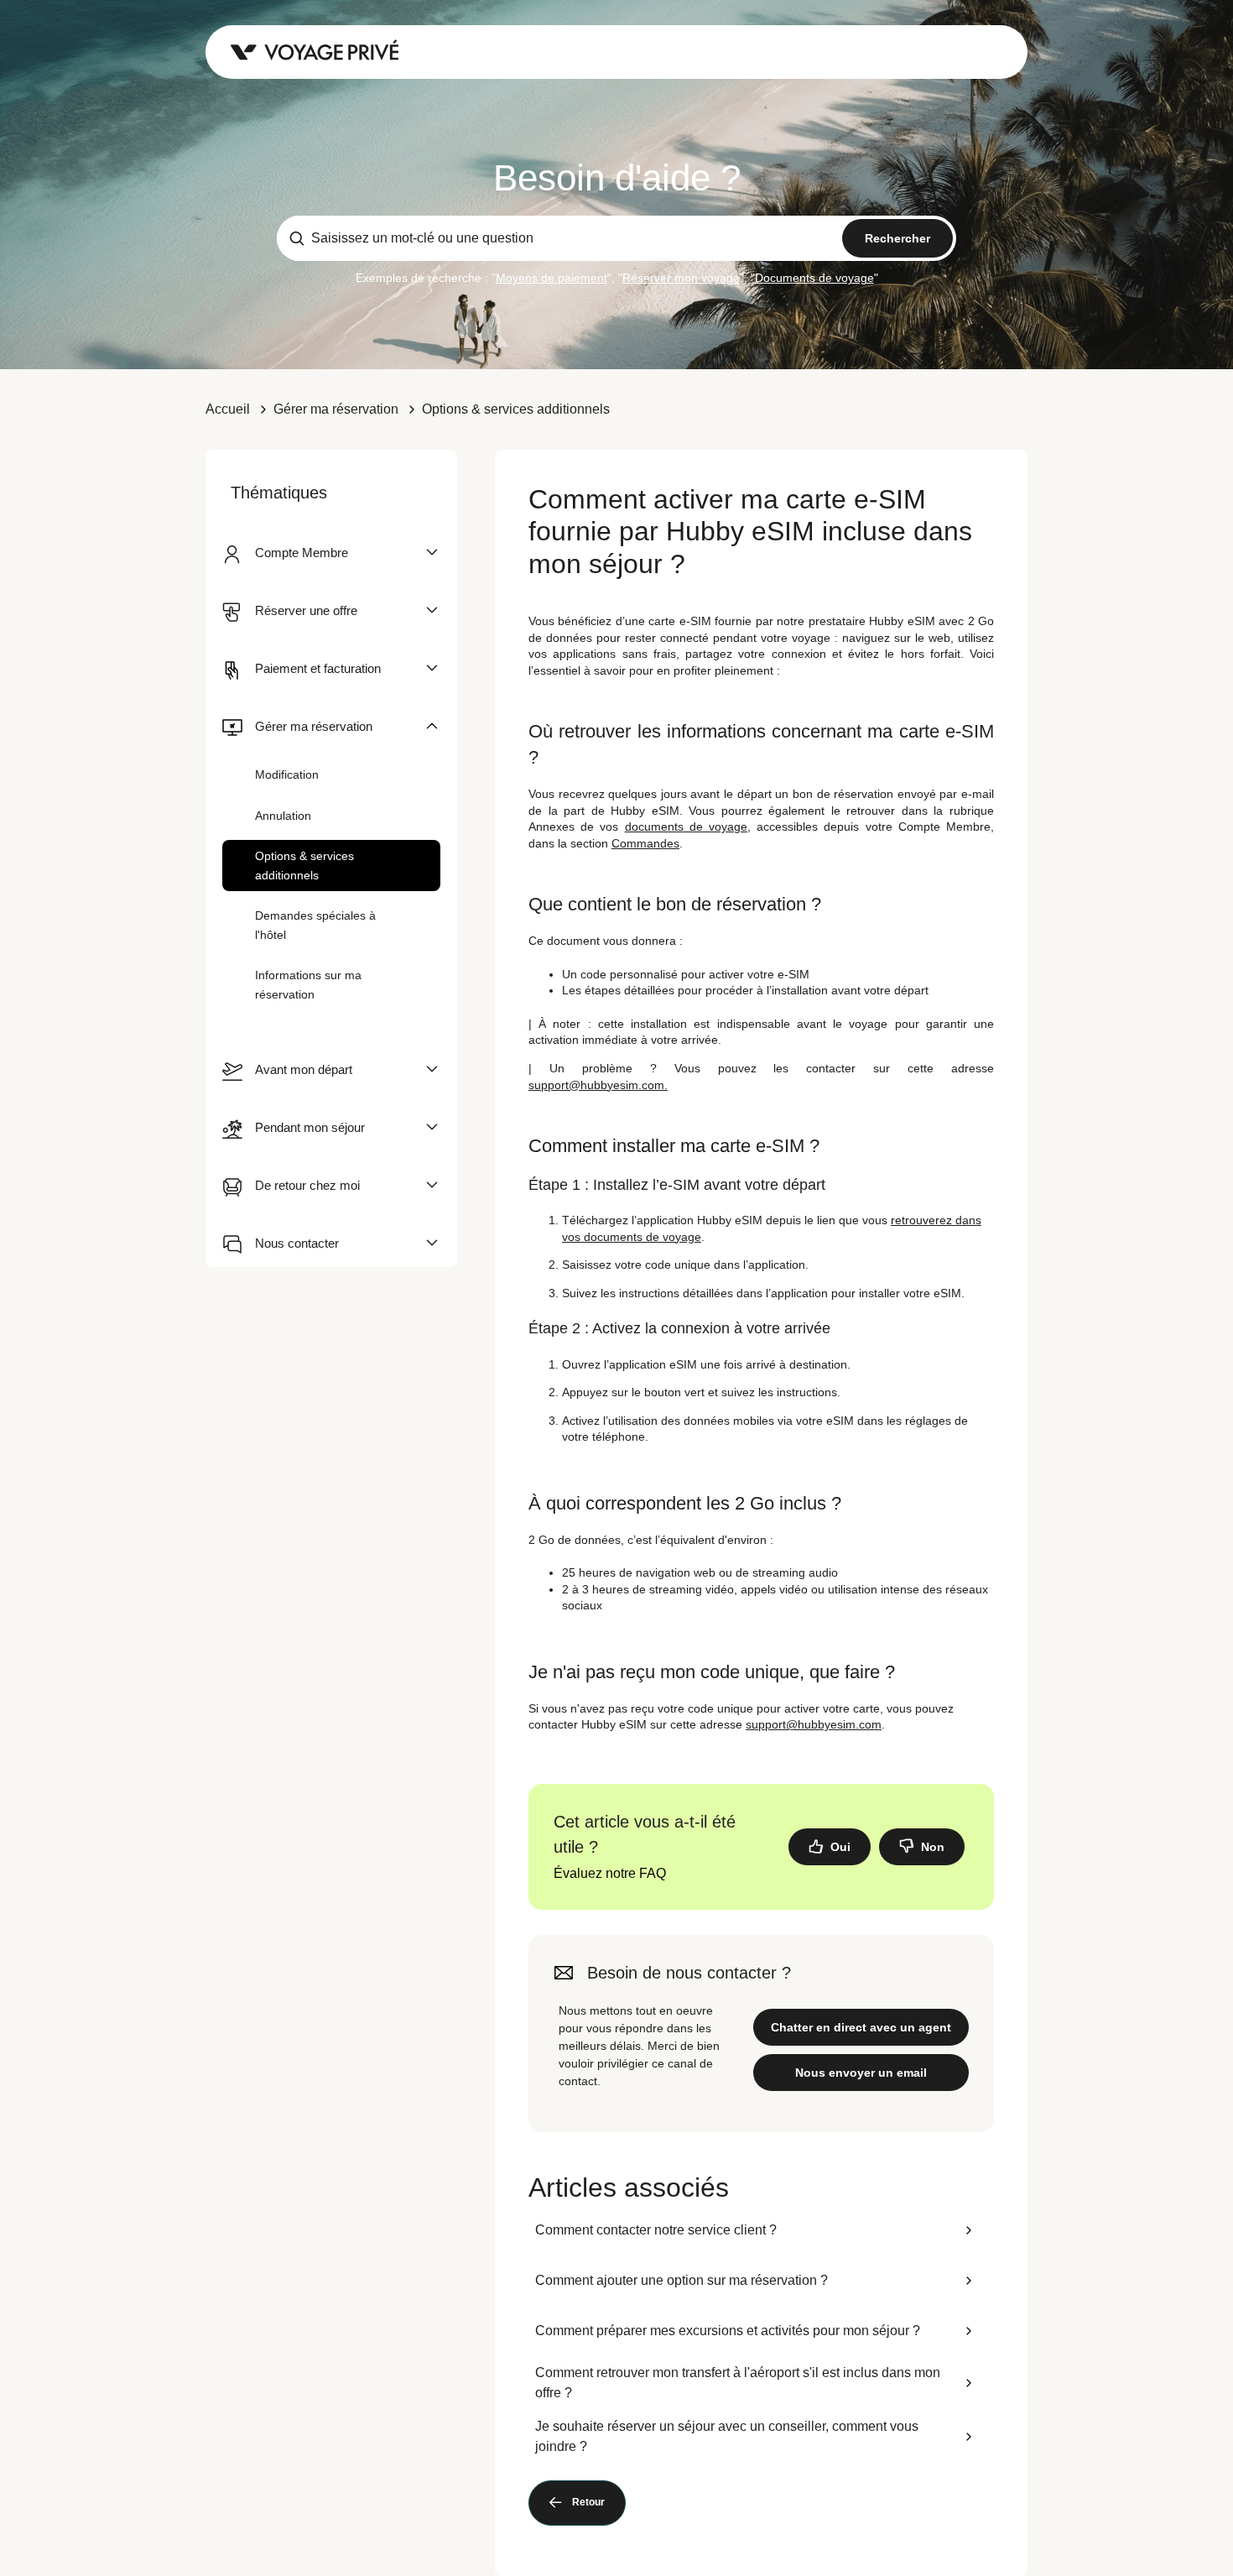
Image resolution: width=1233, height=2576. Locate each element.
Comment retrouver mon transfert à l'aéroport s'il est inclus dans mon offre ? (738, 2383)
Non (933, 1847)
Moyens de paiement (551, 278)
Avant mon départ (304, 1069)
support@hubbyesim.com (814, 1724)
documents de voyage (686, 827)
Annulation (283, 816)
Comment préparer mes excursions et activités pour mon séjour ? (728, 2331)
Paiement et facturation (318, 668)
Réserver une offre (306, 610)
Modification (287, 774)
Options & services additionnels (516, 409)
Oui (840, 1847)
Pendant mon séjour (310, 1127)
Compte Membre (302, 553)
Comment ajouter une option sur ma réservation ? (682, 2280)
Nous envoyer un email (861, 2073)
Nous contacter (297, 1243)
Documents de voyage (814, 278)
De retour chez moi (307, 1185)
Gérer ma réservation (336, 409)
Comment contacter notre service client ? (656, 2230)
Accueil (228, 409)
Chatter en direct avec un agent (861, 2027)
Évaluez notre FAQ (610, 1873)
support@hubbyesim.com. (598, 1085)
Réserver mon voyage (681, 278)
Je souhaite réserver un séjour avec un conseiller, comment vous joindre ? (727, 2436)
